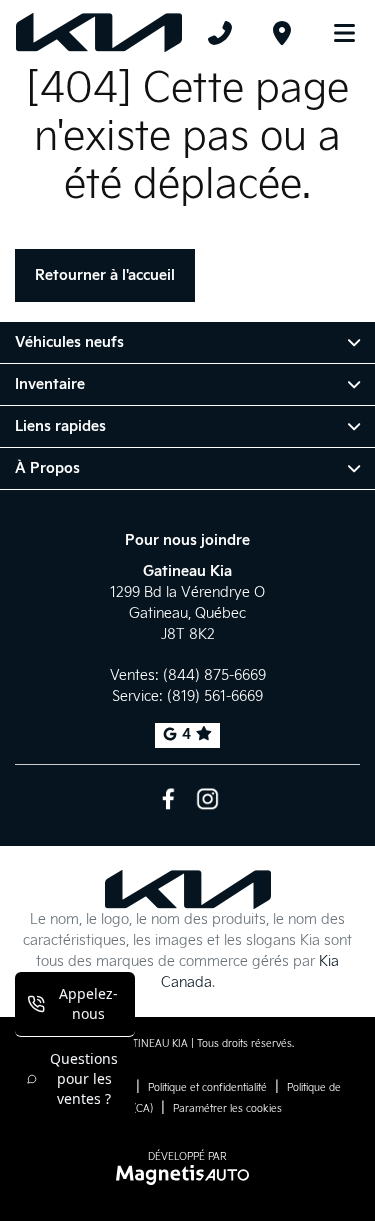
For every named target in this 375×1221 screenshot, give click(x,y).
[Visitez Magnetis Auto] (187, 1174)
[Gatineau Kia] (99, 33)
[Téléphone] (220, 33)
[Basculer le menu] (336, 33)
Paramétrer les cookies (227, 1109)
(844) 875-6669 (214, 675)
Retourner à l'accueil (105, 275)
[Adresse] (282, 33)
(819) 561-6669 (215, 696)
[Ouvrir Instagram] (207, 798)
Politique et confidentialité (207, 1088)
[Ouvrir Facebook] (168, 798)
